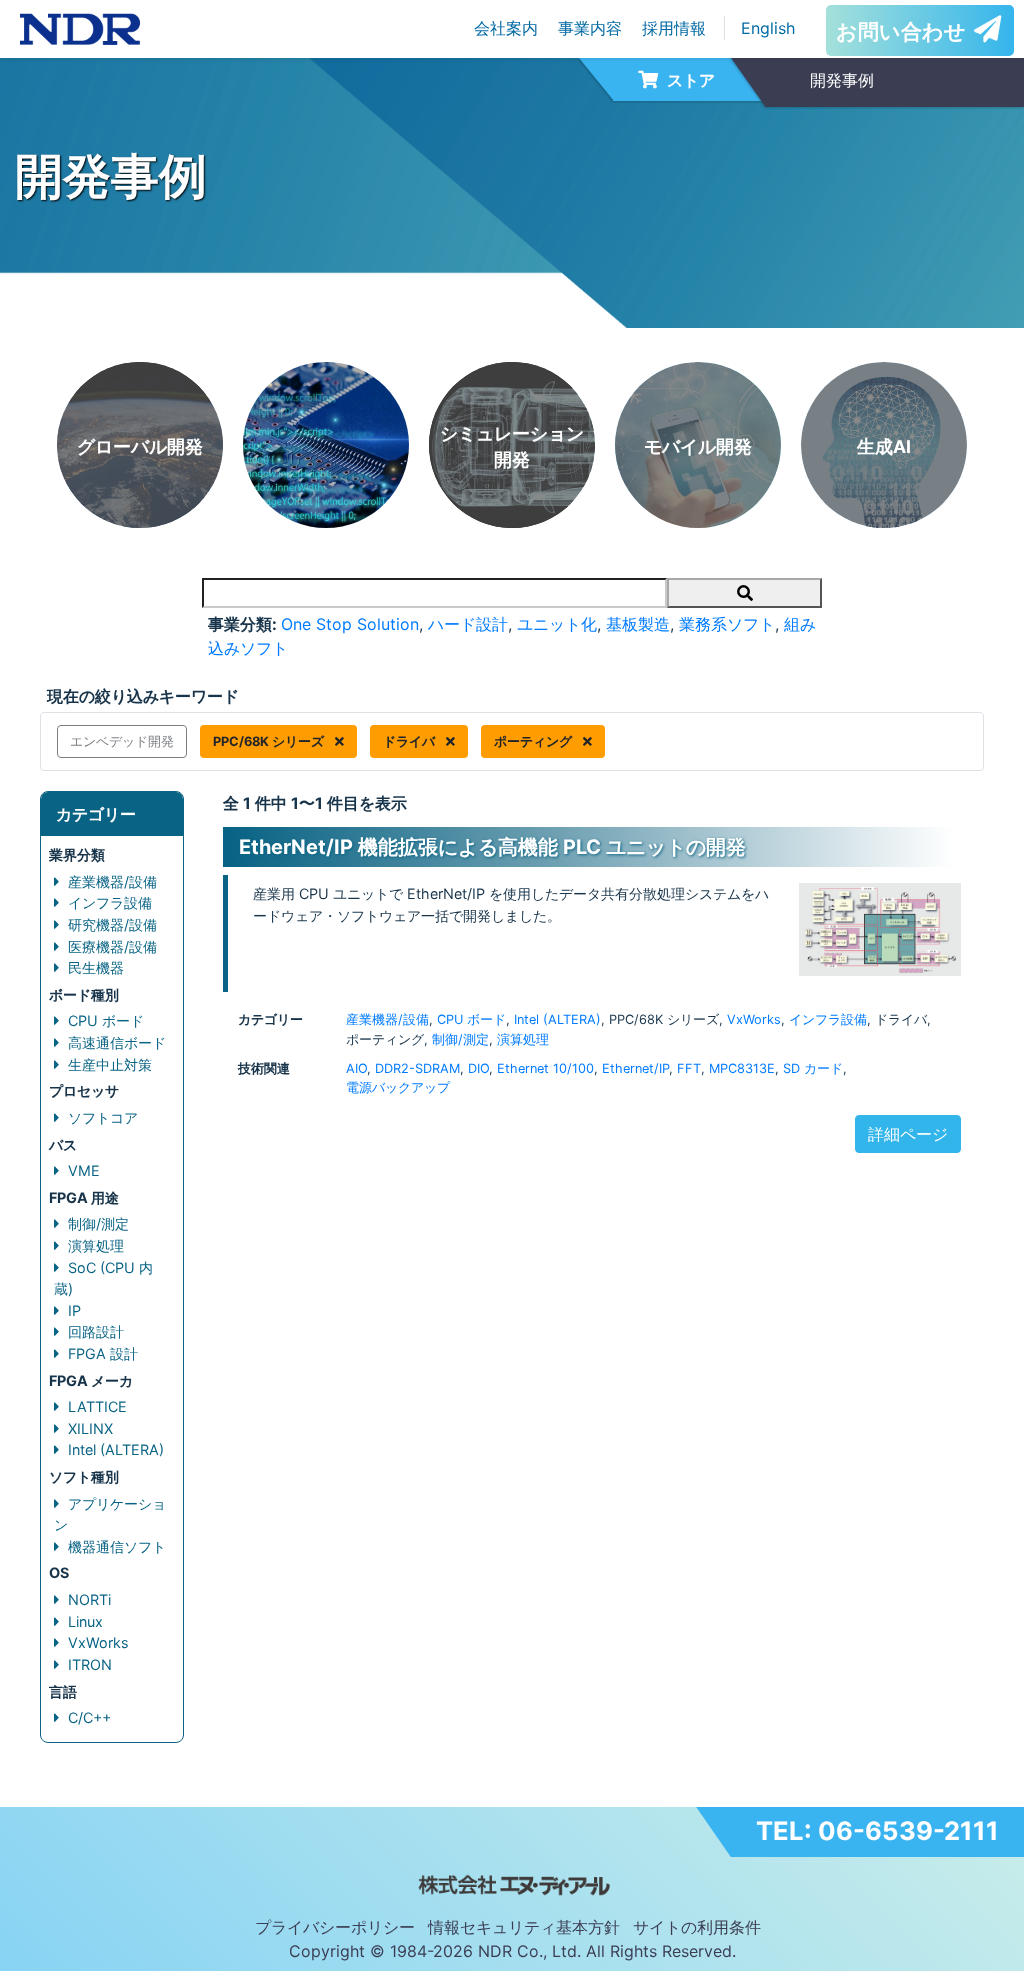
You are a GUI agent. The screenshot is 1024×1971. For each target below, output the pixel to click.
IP (74, 1310)
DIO (478, 1068)
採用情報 (674, 28)
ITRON (90, 1664)
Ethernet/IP (635, 1068)
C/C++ (89, 1717)
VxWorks (98, 1642)
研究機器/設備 (112, 924)
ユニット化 (557, 624)
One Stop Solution (350, 624)
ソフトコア (103, 1117)
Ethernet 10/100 (545, 1068)
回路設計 (96, 1331)
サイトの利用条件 (697, 1927)
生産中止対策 (110, 1064)
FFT (689, 1068)
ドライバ (410, 741)
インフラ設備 (110, 902)
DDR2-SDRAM (417, 1068)
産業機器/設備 (112, 881)
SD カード (813, 1068)
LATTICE (97, 1406)
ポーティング (534, 741)
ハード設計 (468, 624)
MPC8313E (742, 1068)
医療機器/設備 (112, 946)
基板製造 (638, 624)
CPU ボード (106, 1020)
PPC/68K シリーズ (270, 741)
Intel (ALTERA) (116, 1449)
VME (84, 1170)
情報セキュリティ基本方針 (524, 1927)
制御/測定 (98, 1223)
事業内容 (590, 28)
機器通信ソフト (117, 1546)
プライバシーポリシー (335, 1927)
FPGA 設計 (103, 1353)
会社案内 (506, 28)
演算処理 (96, 1245)
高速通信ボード (117, 1042)
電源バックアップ (398, 1087)
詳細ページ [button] (908, 1134)
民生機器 (96, 967)
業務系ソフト (727, 624)
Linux (85, 1621)
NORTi (89, 1599)
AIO (356, 1068)
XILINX (90, 1428)
